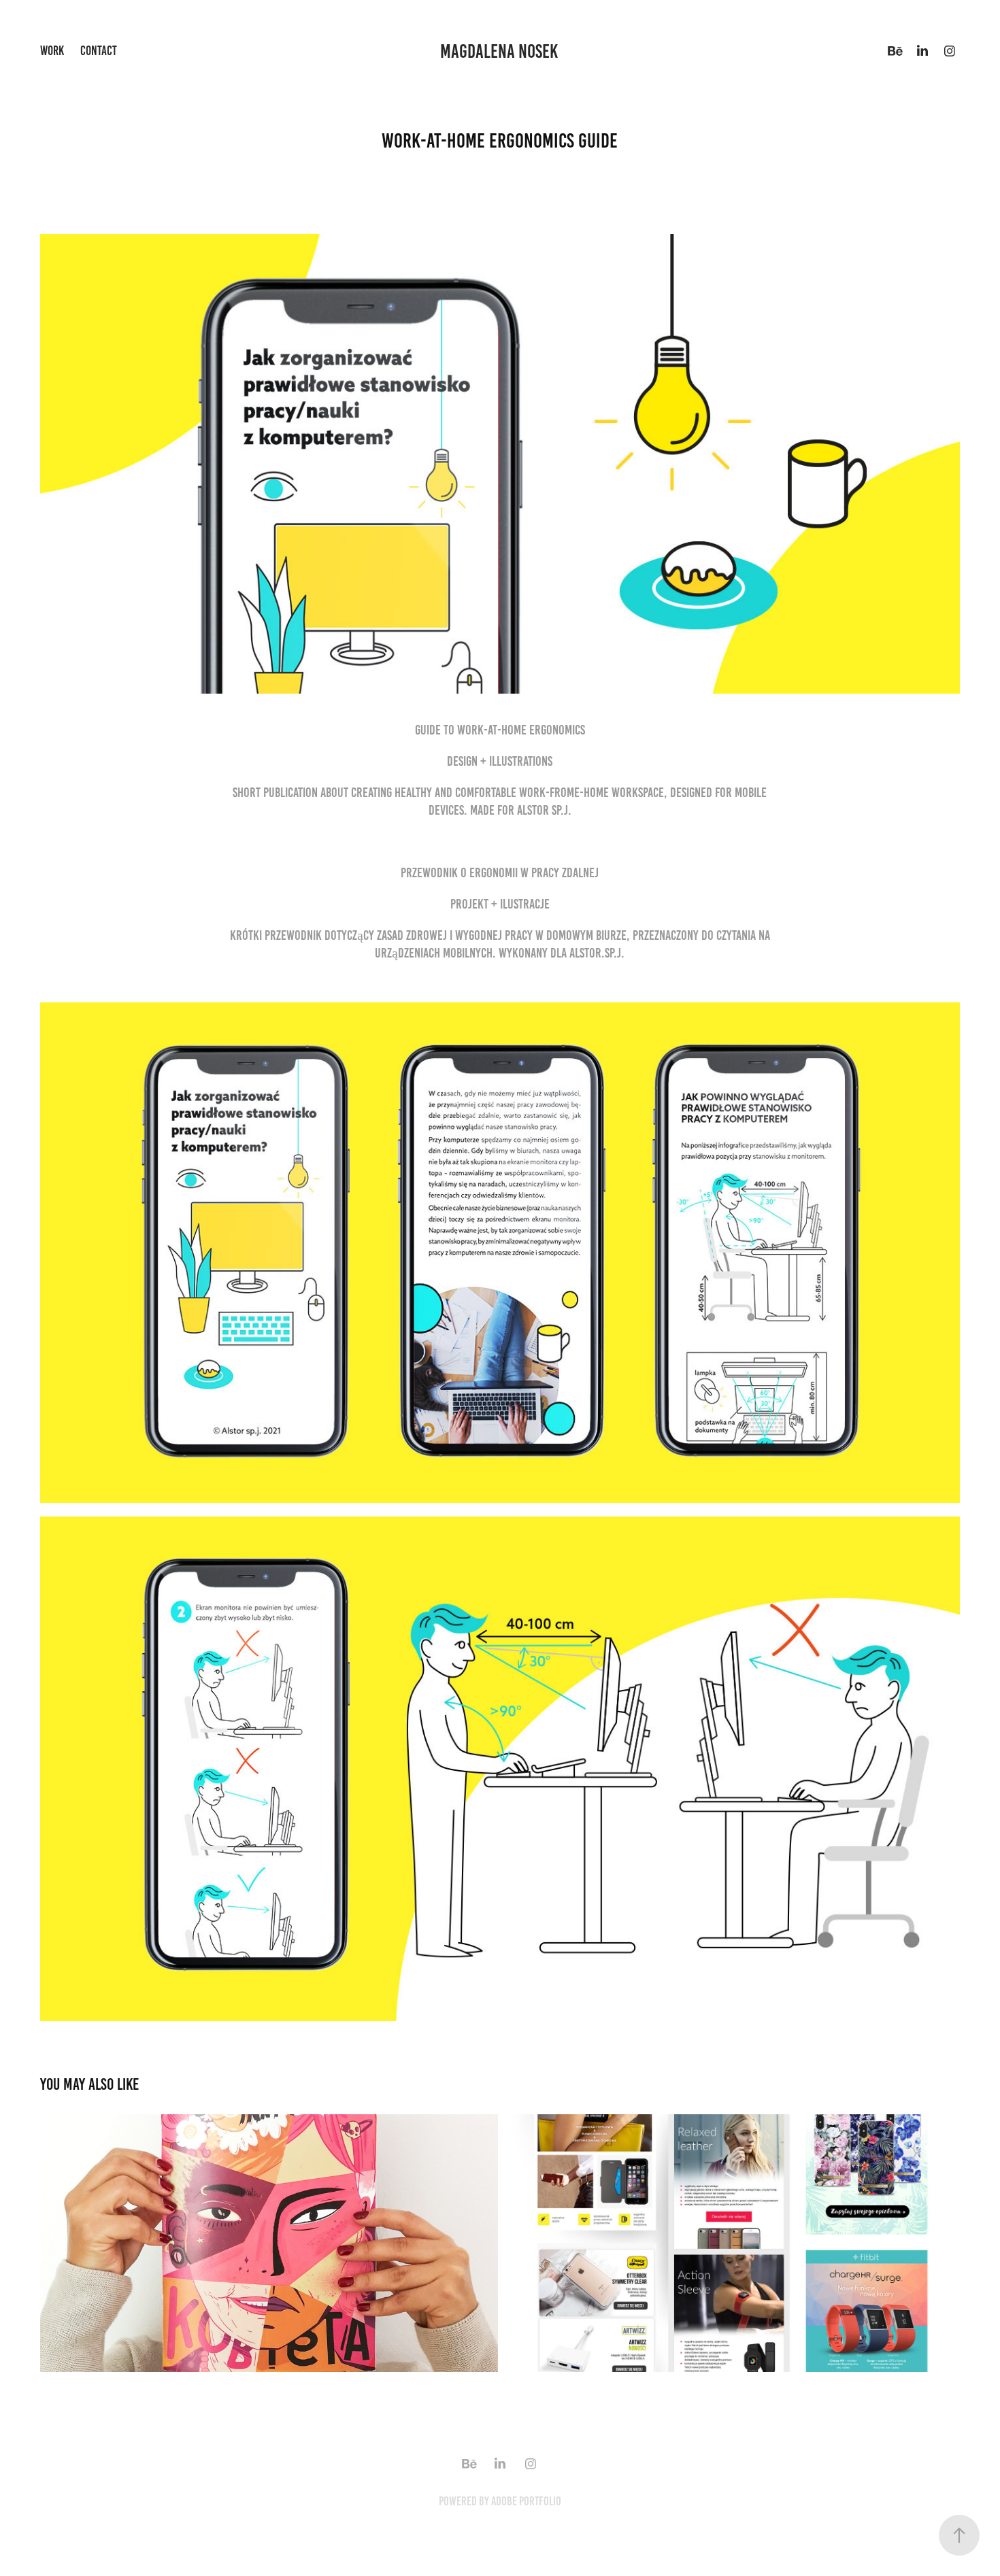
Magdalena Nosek (500, 51)
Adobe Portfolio (526, 2501)
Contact (99, 51)
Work (52, 51)
